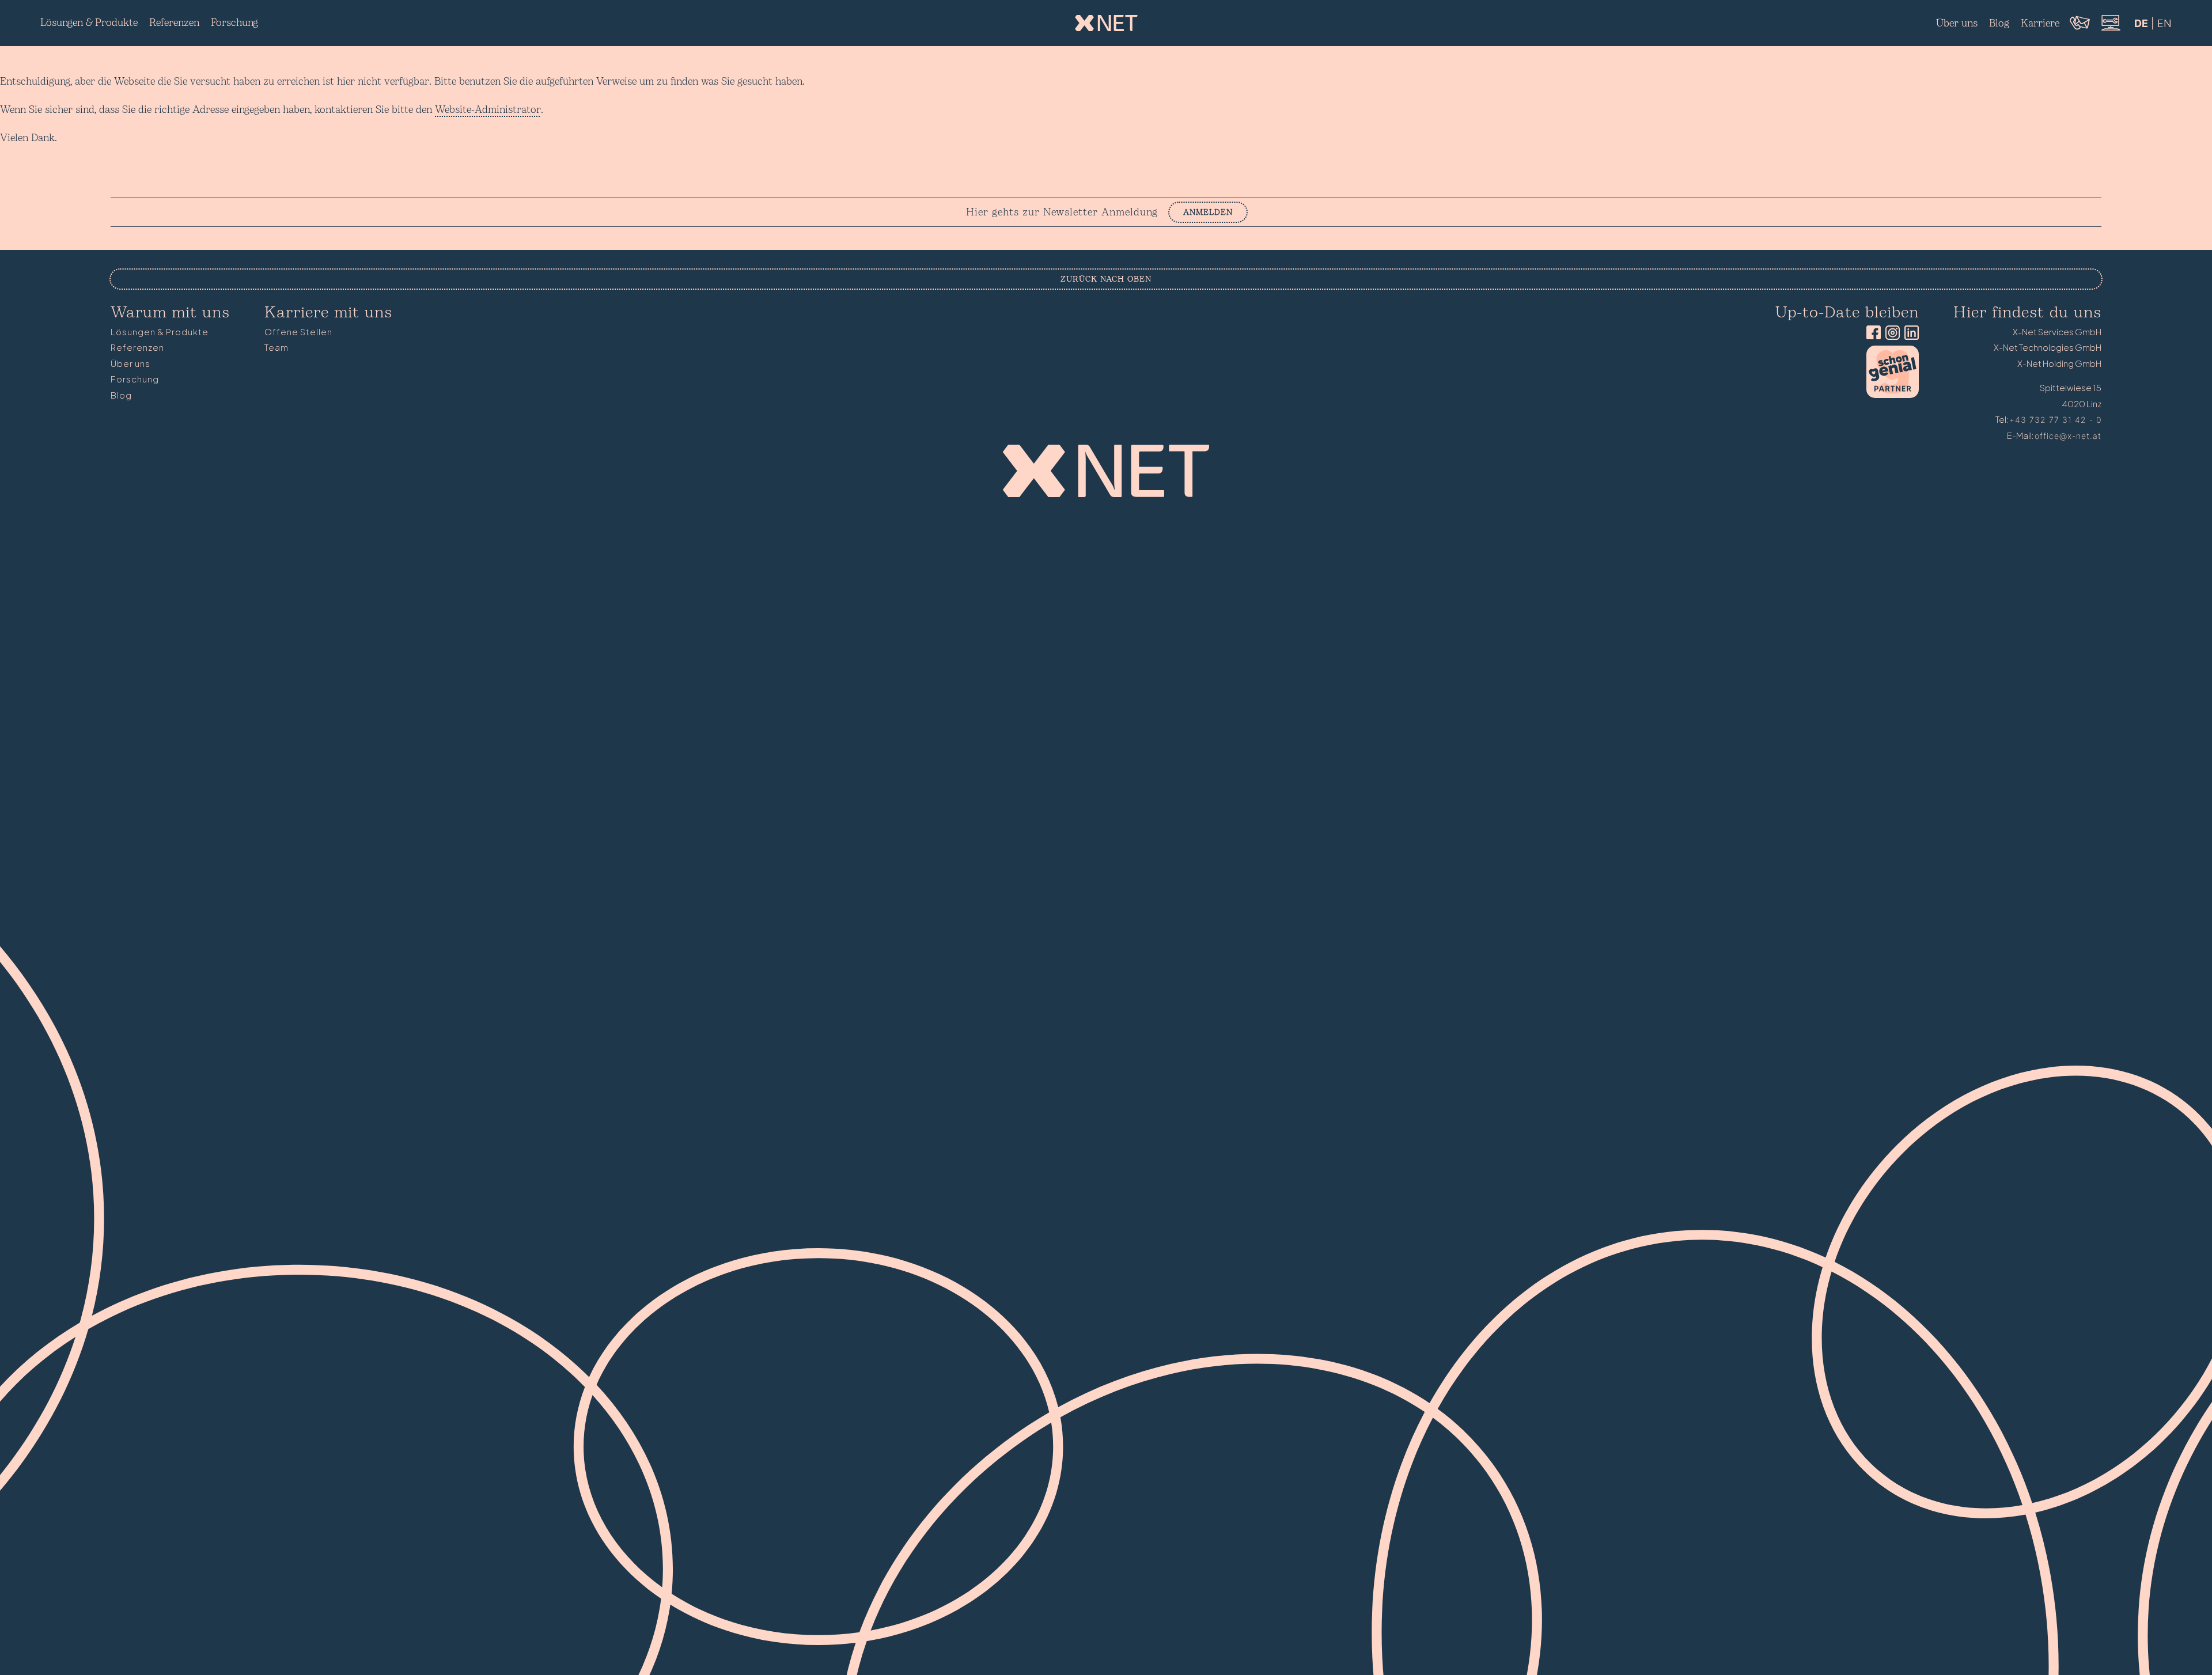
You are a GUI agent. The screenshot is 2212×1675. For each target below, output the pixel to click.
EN (2164, 23)
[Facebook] (1871, 334)
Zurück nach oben (1106, 279)
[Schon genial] (1893, 395)
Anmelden (1208, 212)
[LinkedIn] (1909, 334)
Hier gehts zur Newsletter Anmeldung (1062, 213)
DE (2141, 23)
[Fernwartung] (2110, 29)
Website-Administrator (488, 110)
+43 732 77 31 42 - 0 (2055, 420)
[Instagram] (1890, 334)
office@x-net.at (2068, 436)
